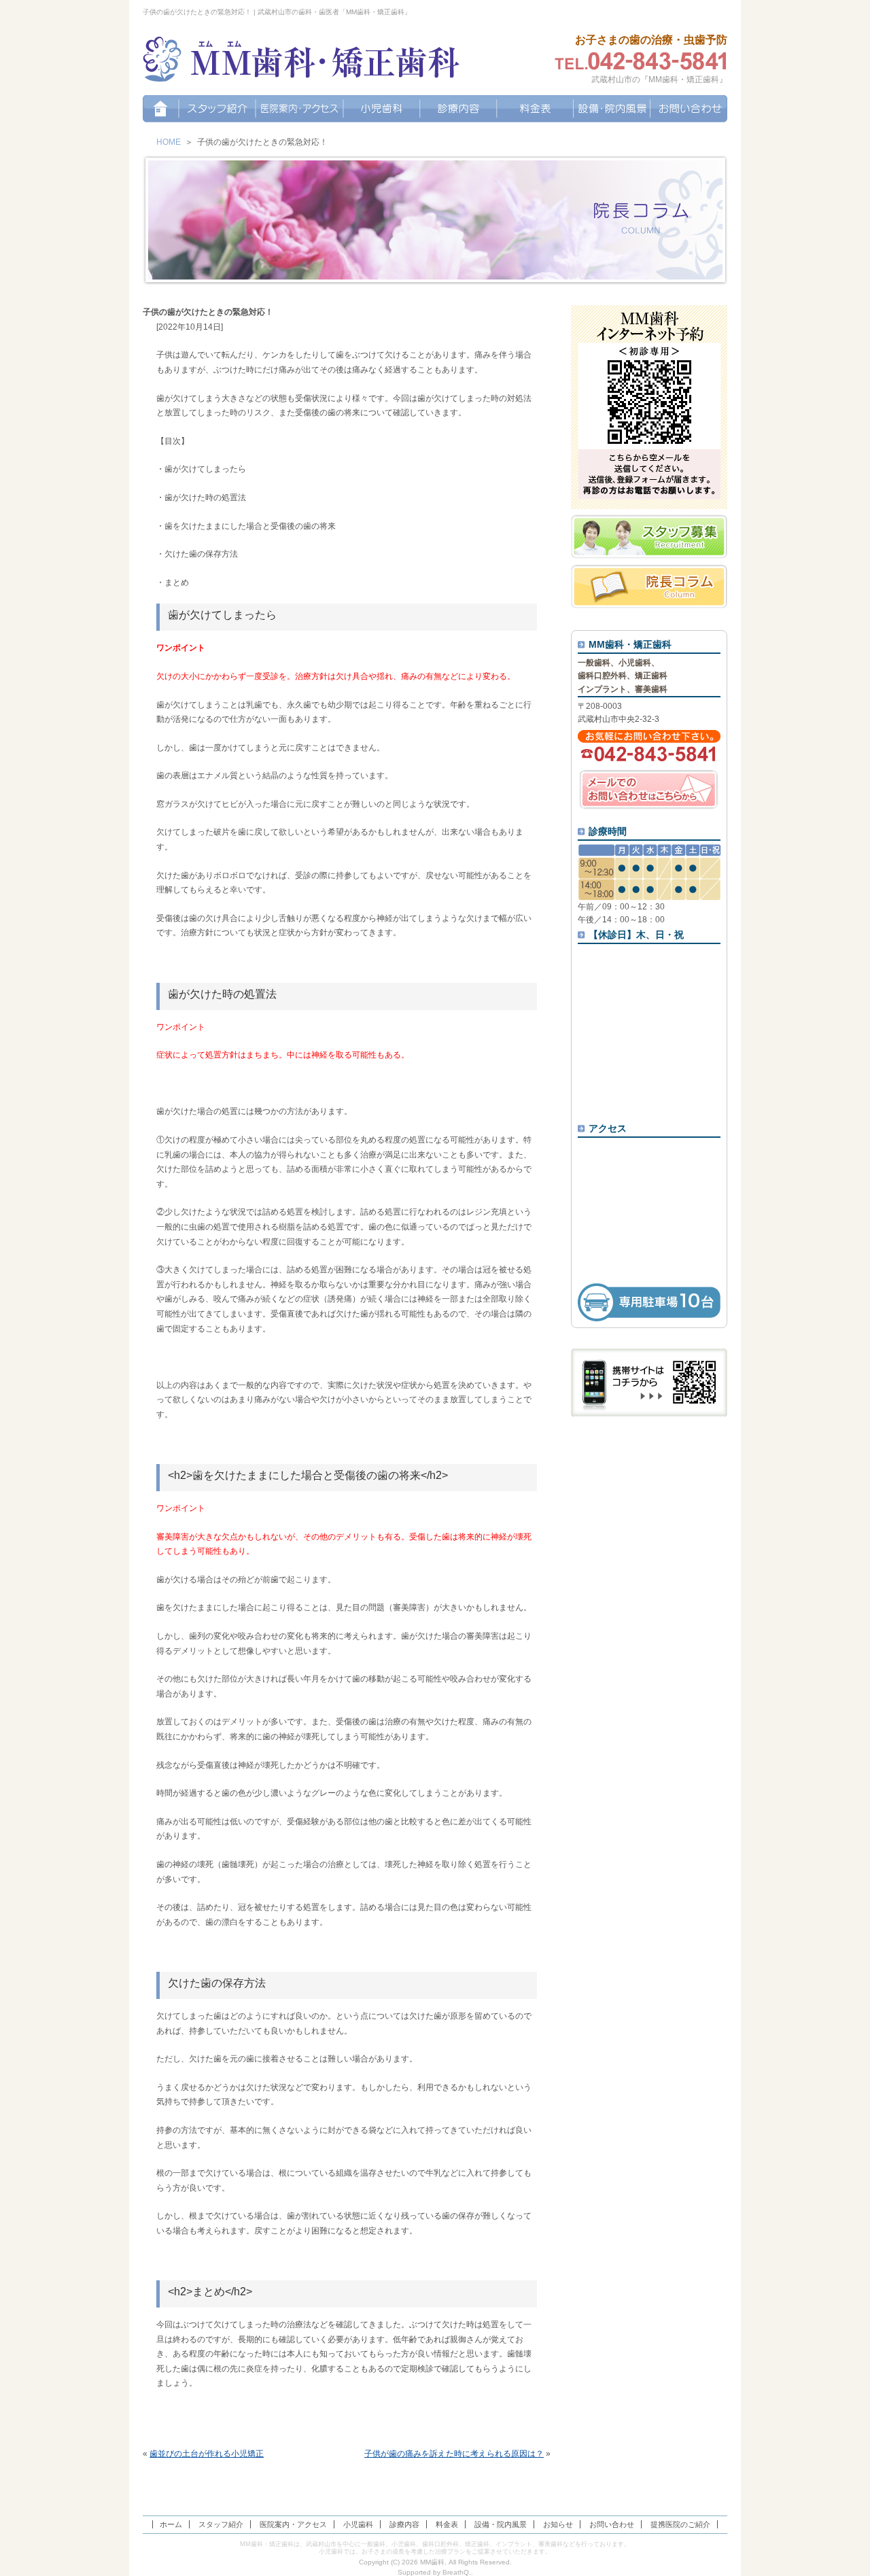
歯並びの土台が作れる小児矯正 (207, 2454)
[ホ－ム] (161, 109)
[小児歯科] (382, 109)
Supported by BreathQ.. (435, 2572)
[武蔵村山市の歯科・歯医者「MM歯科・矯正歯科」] (302, 61)
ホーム (171, 2524)
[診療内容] (458, 109)
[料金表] (535, 109)
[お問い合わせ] (689, 109)
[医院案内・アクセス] (299, 109)
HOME (169, 142)
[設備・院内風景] (612, 109)
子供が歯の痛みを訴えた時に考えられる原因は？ (454, 2454)
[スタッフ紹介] (217, 109)
